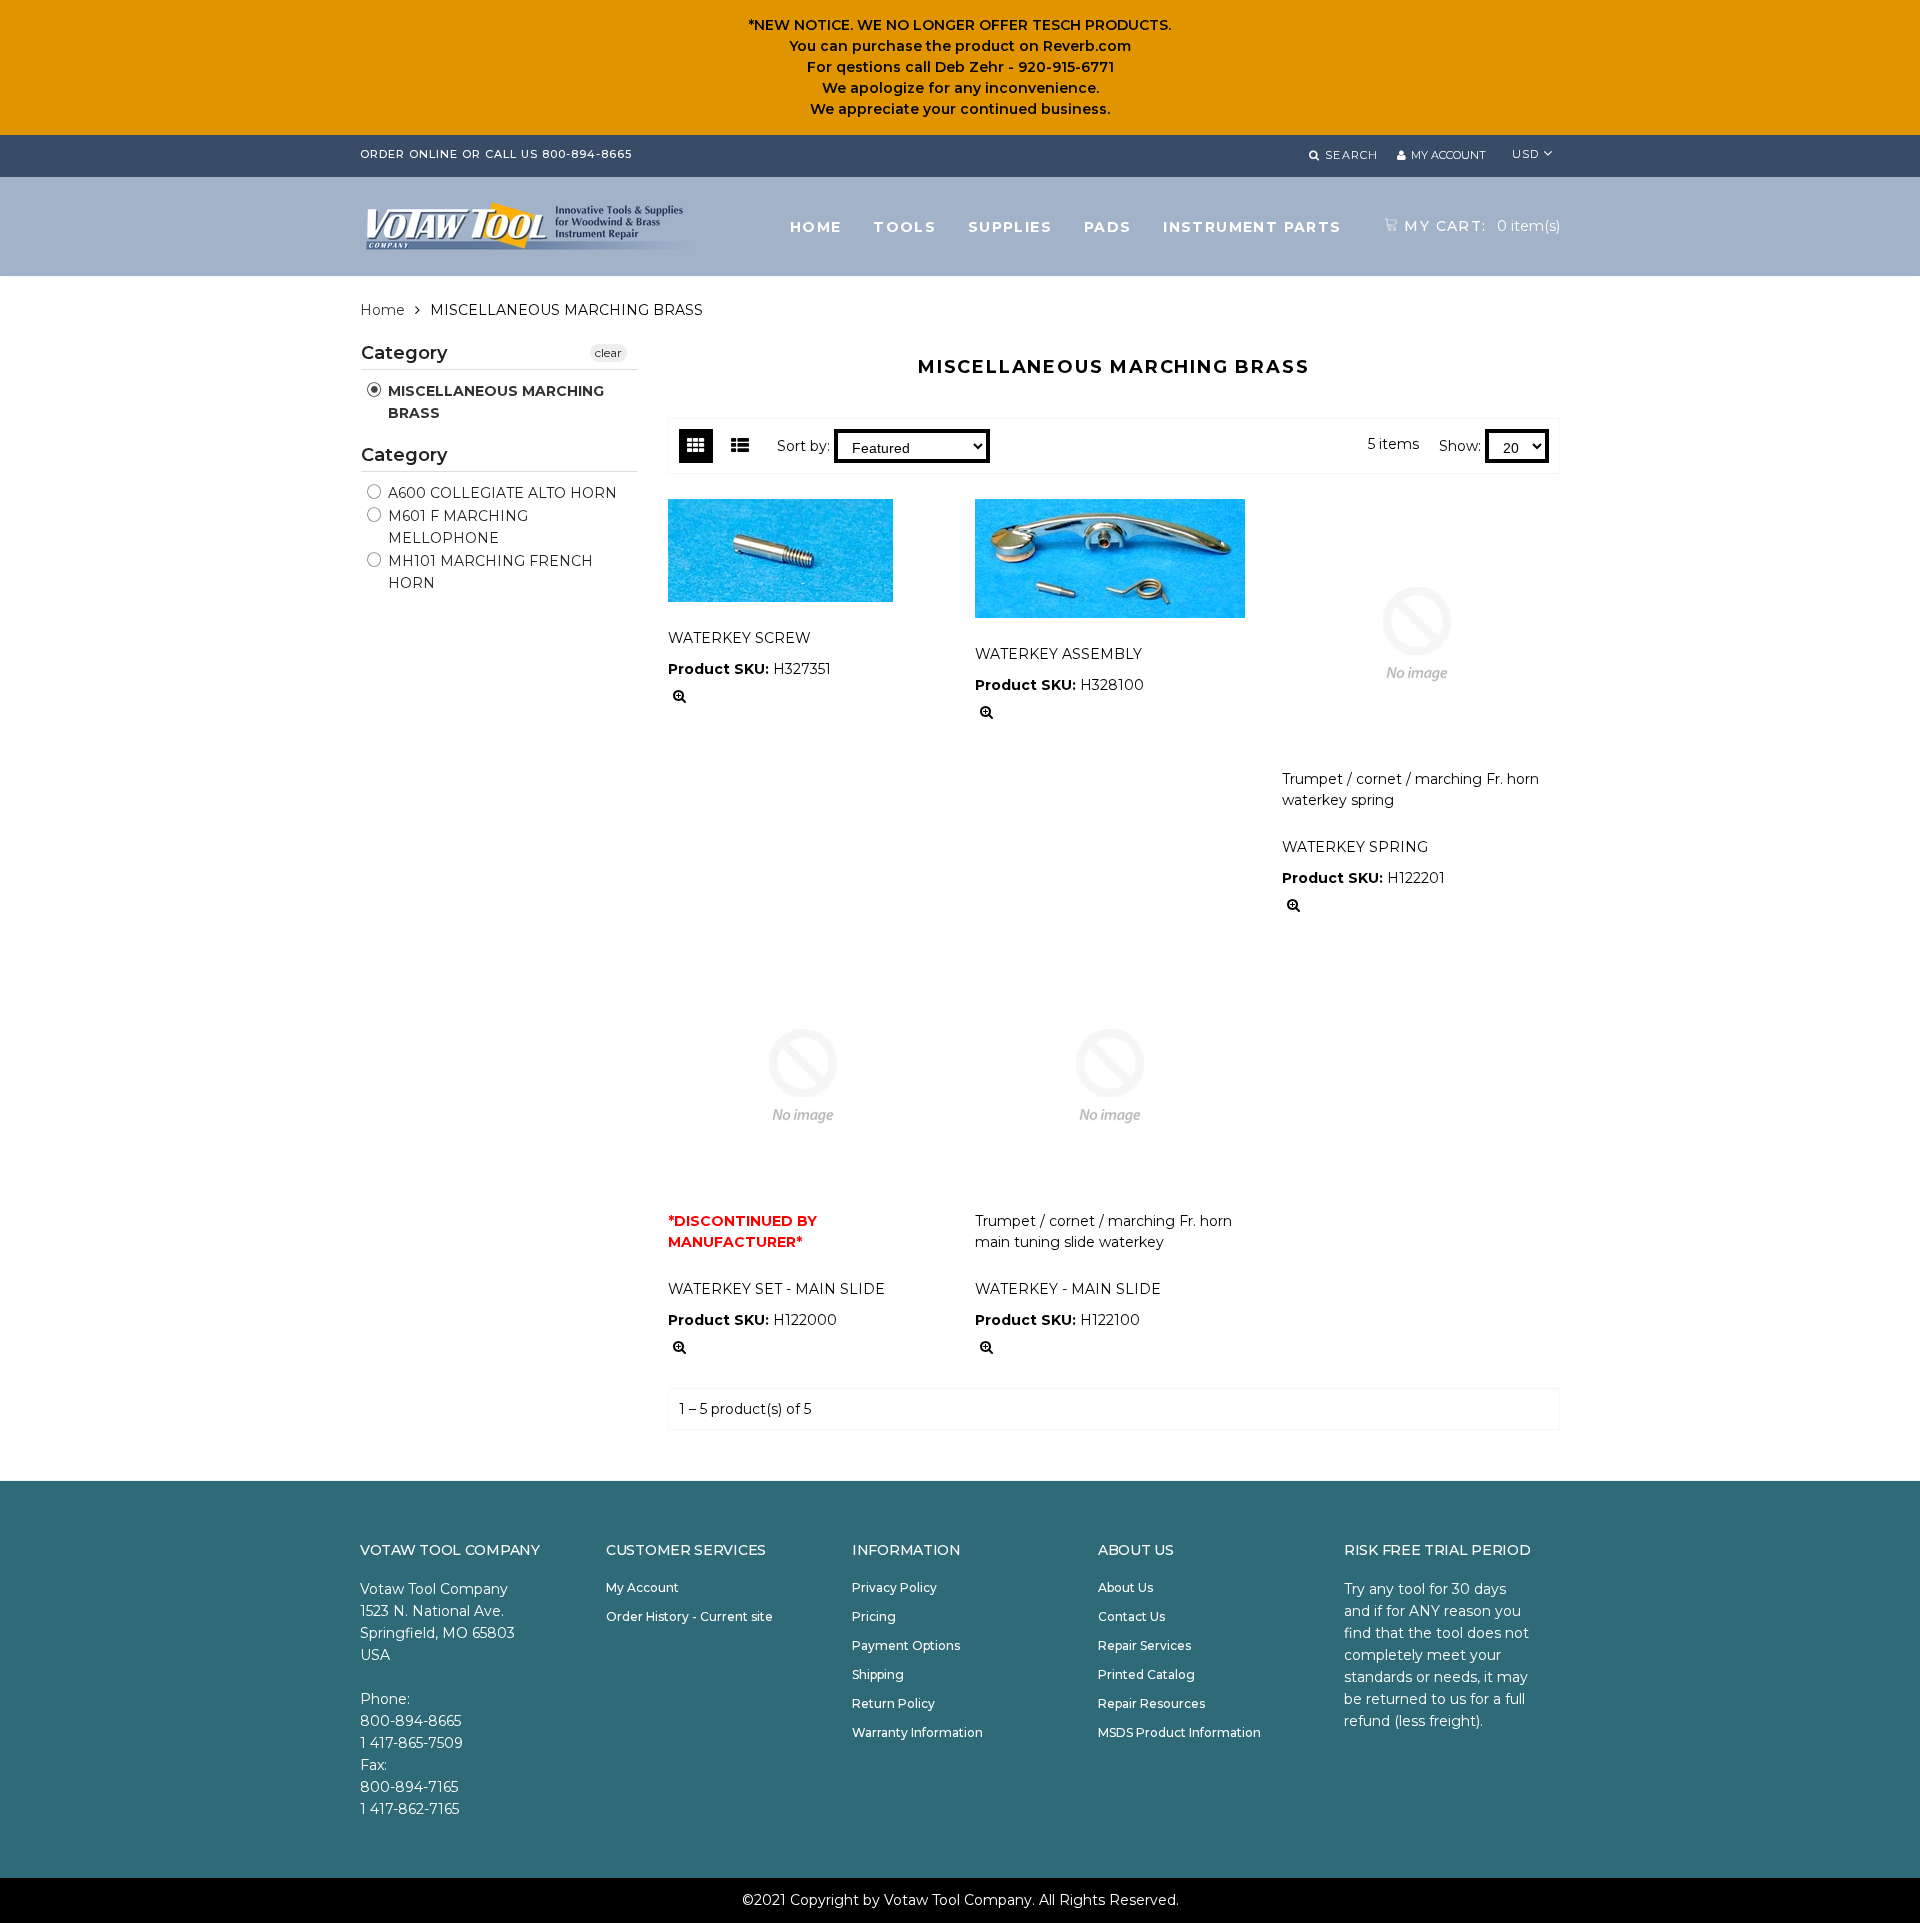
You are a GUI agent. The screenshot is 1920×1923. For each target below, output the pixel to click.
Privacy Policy (894, 1587)
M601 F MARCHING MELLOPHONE (456, 527)
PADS (1108, 227)
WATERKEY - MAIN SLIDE (1068, 1289)
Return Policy (893, 1703)
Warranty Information (917, 1732)
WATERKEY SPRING (1355, 847)
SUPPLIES (1010, 227)
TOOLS (904, 227)
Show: (1460, 446)
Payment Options (906, 1645)
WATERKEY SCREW (739, 638)
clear (608, 352)
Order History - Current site (689, 1616)
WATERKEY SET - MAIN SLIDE (776, 1289)
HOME (816, 227)
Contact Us (1131, 1616)
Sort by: (803, 446)
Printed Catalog (1146, 1674)
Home (382, 310)
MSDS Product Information (1179, 1732)
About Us (1125, 1587)
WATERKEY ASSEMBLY (1058, 654)
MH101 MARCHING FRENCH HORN (488, 572)
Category (404, 354)
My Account (642, 1587)
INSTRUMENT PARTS (1252, 227)
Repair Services (1144, 1645)
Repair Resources (1151, 1703)
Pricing (874, 1616)
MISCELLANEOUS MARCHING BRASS (494, 402)
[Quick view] (679, 696)
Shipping (878, 1674)
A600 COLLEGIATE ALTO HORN (500, 493)
